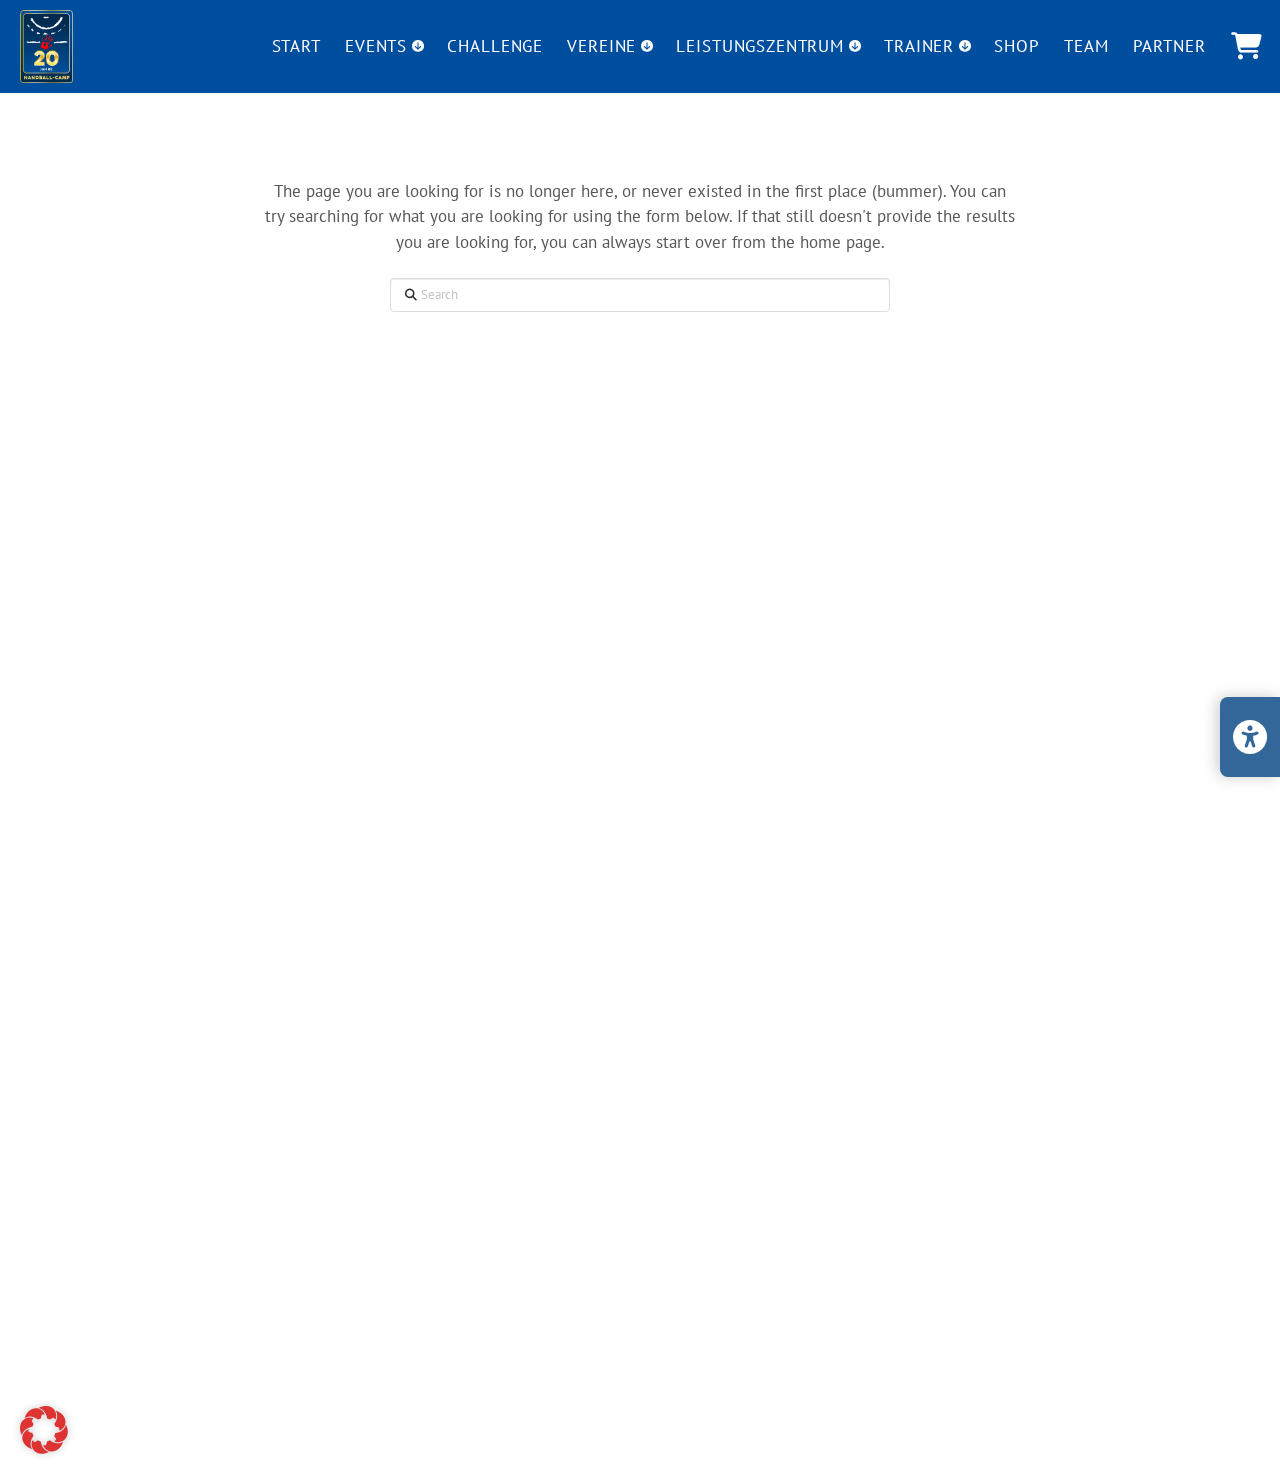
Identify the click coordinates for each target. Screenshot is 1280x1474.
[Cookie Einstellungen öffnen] (44, 1448)
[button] (1246, 46)
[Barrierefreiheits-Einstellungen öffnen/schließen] (1250, 737)
